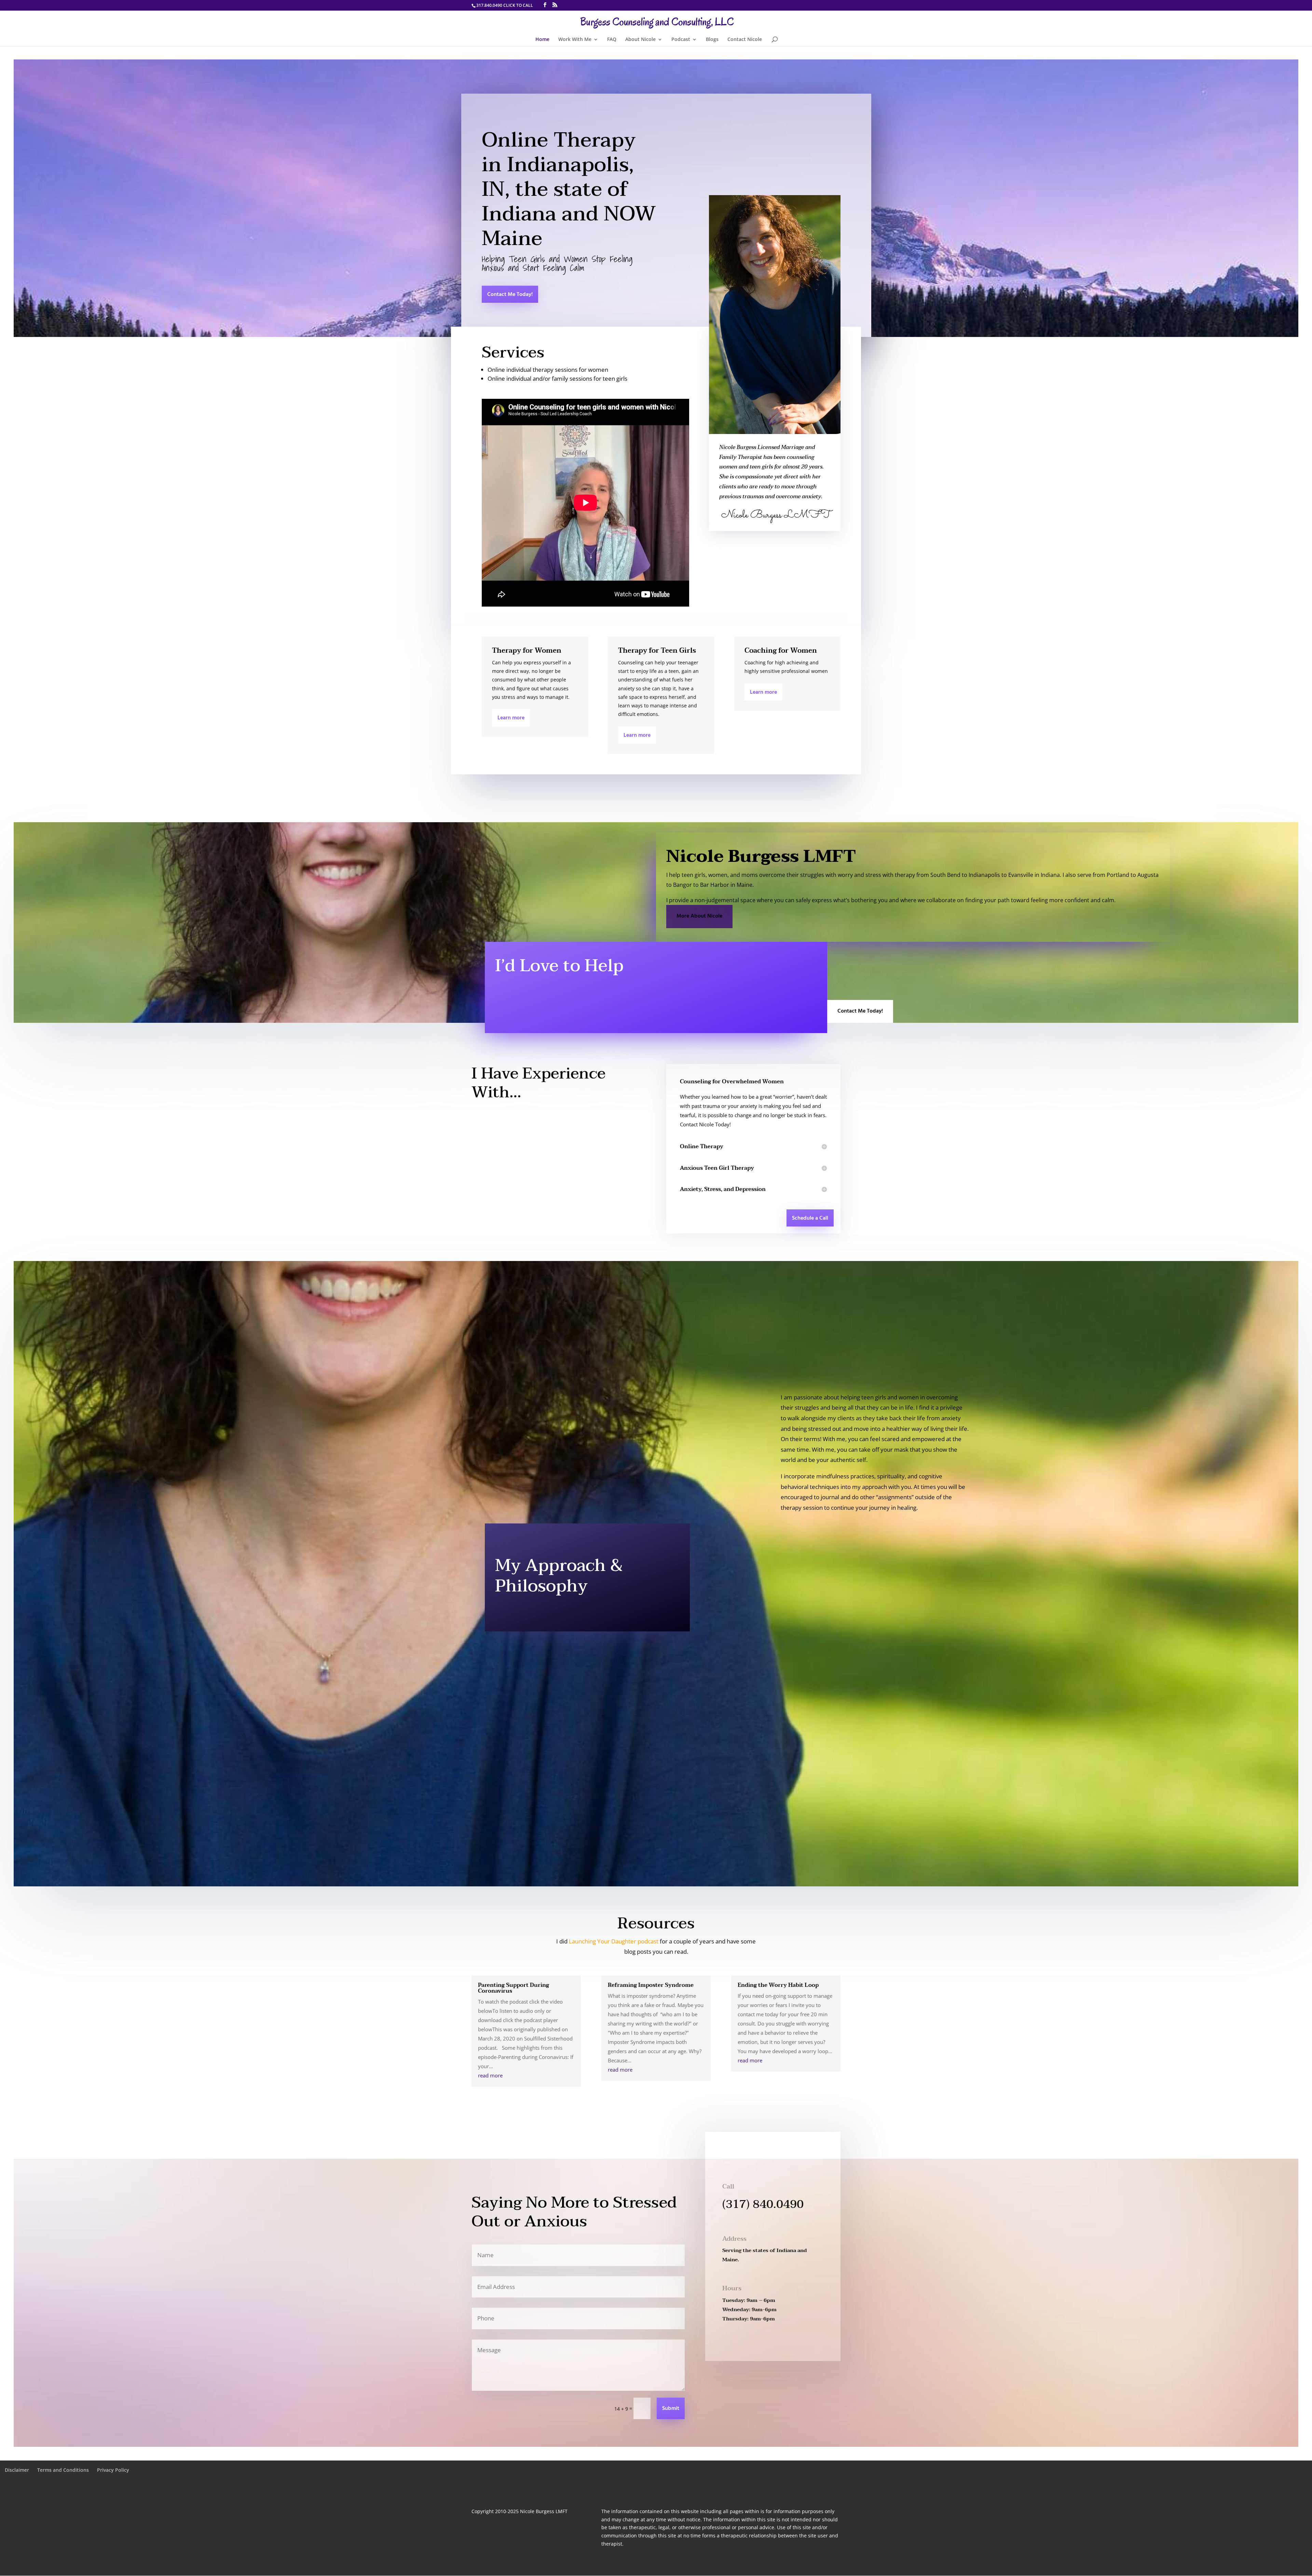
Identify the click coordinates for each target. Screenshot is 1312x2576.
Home (542, 40)
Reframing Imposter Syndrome (651, 1985)
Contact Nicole (745, 40)
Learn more (511, 718)
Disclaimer (17, 2470)
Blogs (712, 40)
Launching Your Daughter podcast (614, 1941)
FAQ (612, 40)
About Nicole (640, 40)
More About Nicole (699, 916)
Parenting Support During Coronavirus (514, 1988)
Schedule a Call (810, 1218)
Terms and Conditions (63, 2470)
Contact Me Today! (510, 295)
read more (490, 2075)
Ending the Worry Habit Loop (778, 1985)
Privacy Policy (113, 2470)
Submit (671, 2409)
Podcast (681, 40)
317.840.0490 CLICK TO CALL (505, 5)
